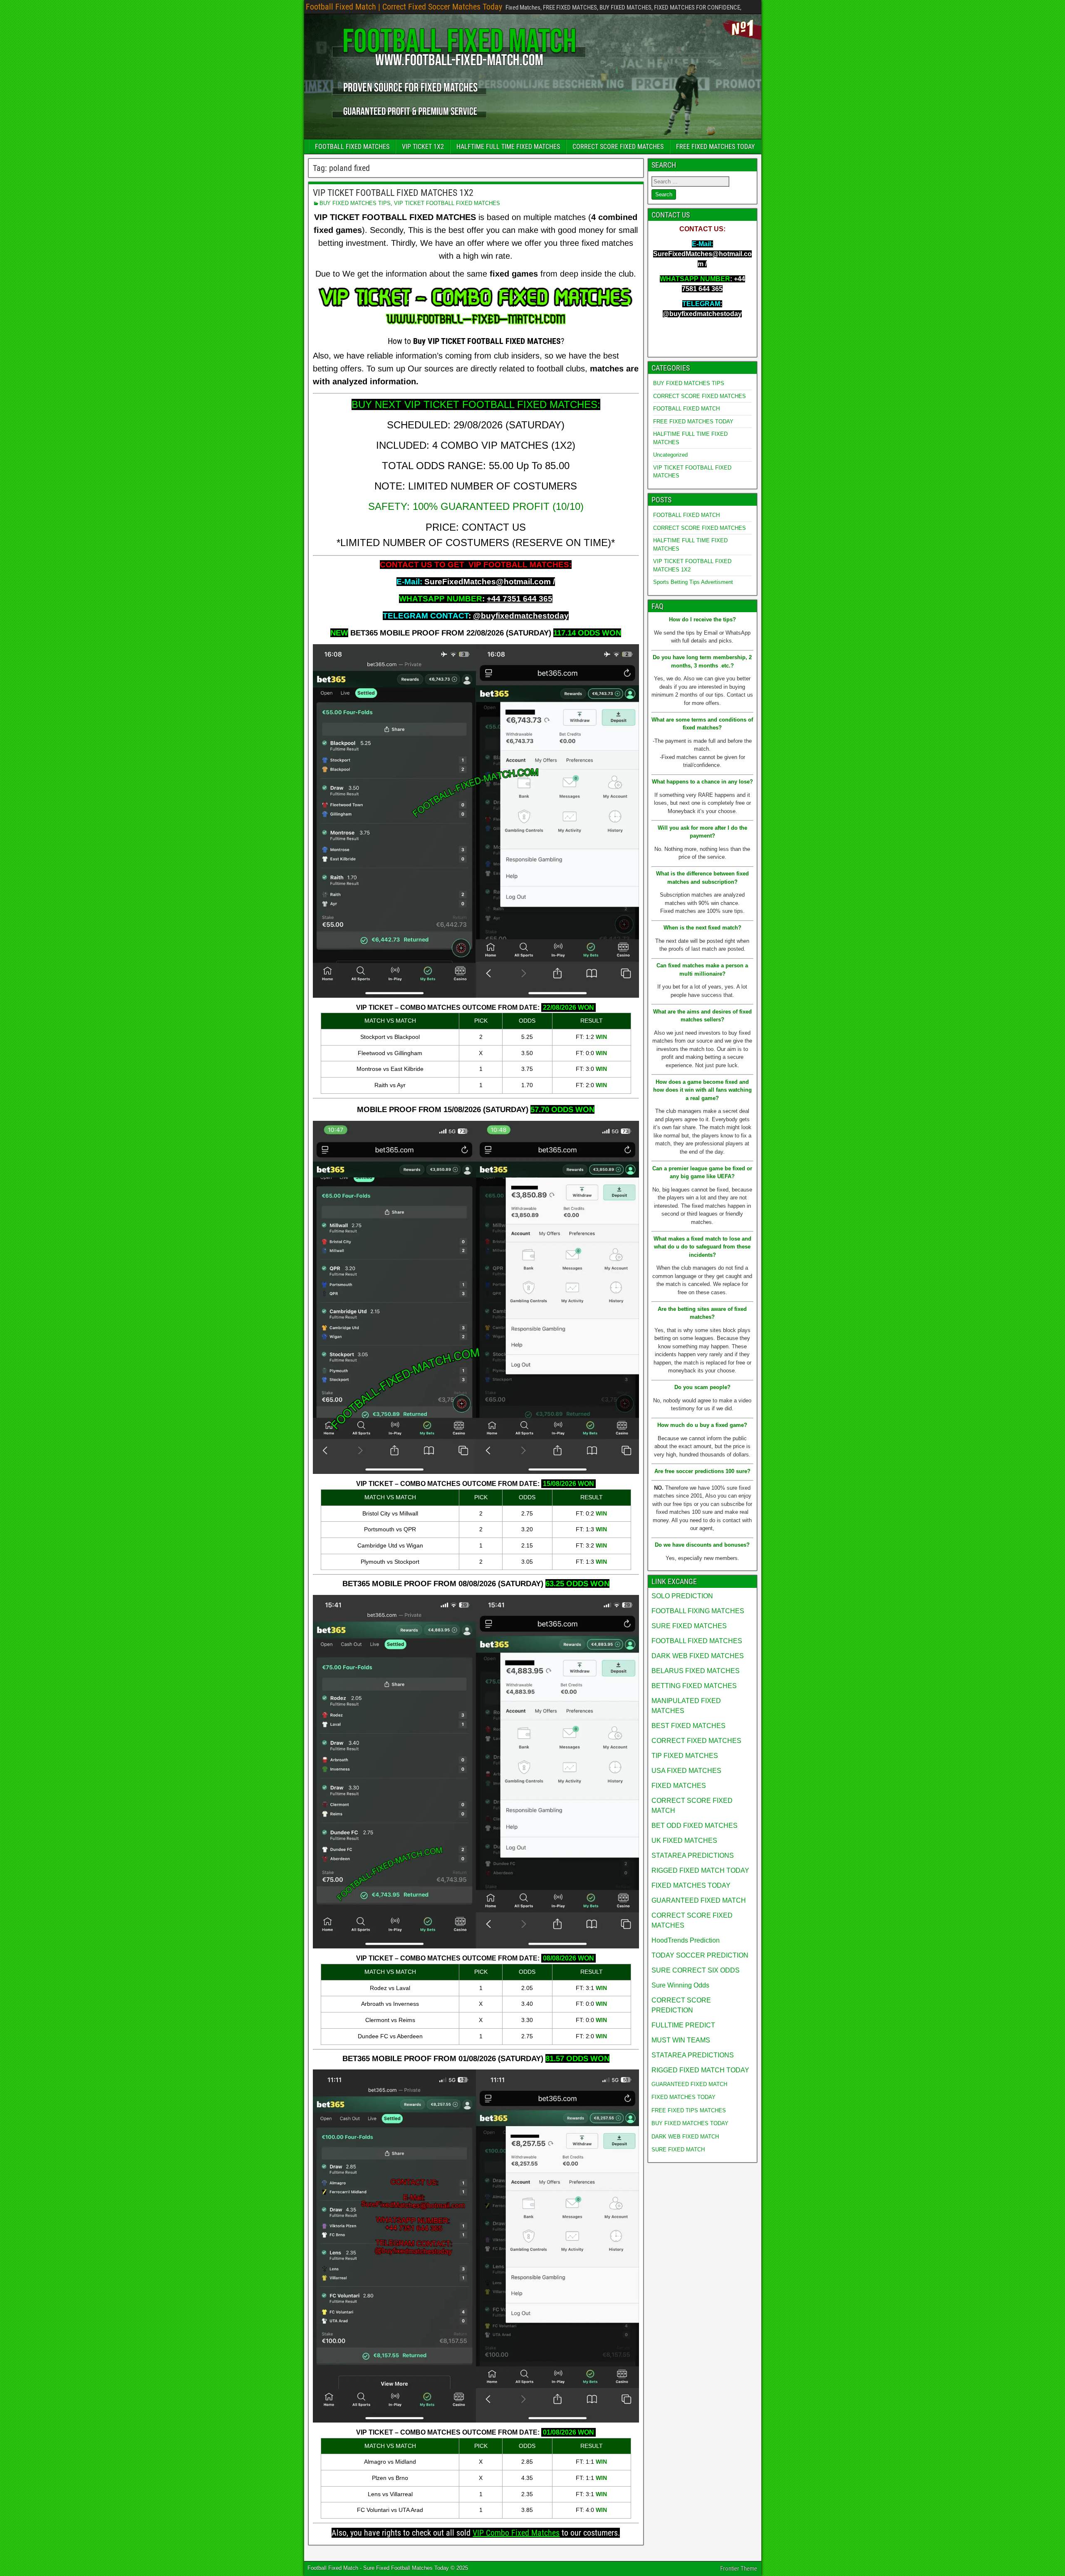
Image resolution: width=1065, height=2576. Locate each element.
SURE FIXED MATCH (678, 2150)
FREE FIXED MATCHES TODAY (715, 147)
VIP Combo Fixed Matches (516, 2533)
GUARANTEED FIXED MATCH (699, 1900)
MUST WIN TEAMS (681, 2040)
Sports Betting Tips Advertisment (693, 582)
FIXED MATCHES (679, 1786)
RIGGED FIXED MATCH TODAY (700, 1870)
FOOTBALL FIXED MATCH (686, 409)
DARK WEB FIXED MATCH (685, 2137)
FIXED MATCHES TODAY (691, 1885)
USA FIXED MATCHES (686, 1771)
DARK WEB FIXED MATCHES (698, 1656)
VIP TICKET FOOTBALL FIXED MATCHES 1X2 (393, 193)
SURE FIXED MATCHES (689, 1626)
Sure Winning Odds (680, 1985)
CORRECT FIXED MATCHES (696, 1741)
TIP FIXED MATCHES (685, 1756)
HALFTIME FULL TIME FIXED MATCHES (508, 147)
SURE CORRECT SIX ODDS (696, 1970)
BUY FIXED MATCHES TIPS (355, 203)
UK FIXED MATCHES (684, 1841)
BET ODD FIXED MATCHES (695, 1826)
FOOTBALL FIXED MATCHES (352, 147)
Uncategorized (670, 455)
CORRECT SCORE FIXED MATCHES (618, 147)
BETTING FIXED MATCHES (694, 1686)
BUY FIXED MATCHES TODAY (690, 2123)
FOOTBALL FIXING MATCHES (698, 1611)
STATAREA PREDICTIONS (693, 1855)
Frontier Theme (739, 2569)
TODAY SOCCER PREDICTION (700, 1955)
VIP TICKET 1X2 (423, 147)
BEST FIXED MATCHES (689, 1726)
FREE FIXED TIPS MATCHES (689, 2110)
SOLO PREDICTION (682, 1596)
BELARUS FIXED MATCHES (696, 1671)
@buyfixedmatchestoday (521, 616)
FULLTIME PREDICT (683, 2025)
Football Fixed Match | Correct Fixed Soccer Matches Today (404, 7)
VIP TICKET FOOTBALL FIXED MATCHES (447, 203)
